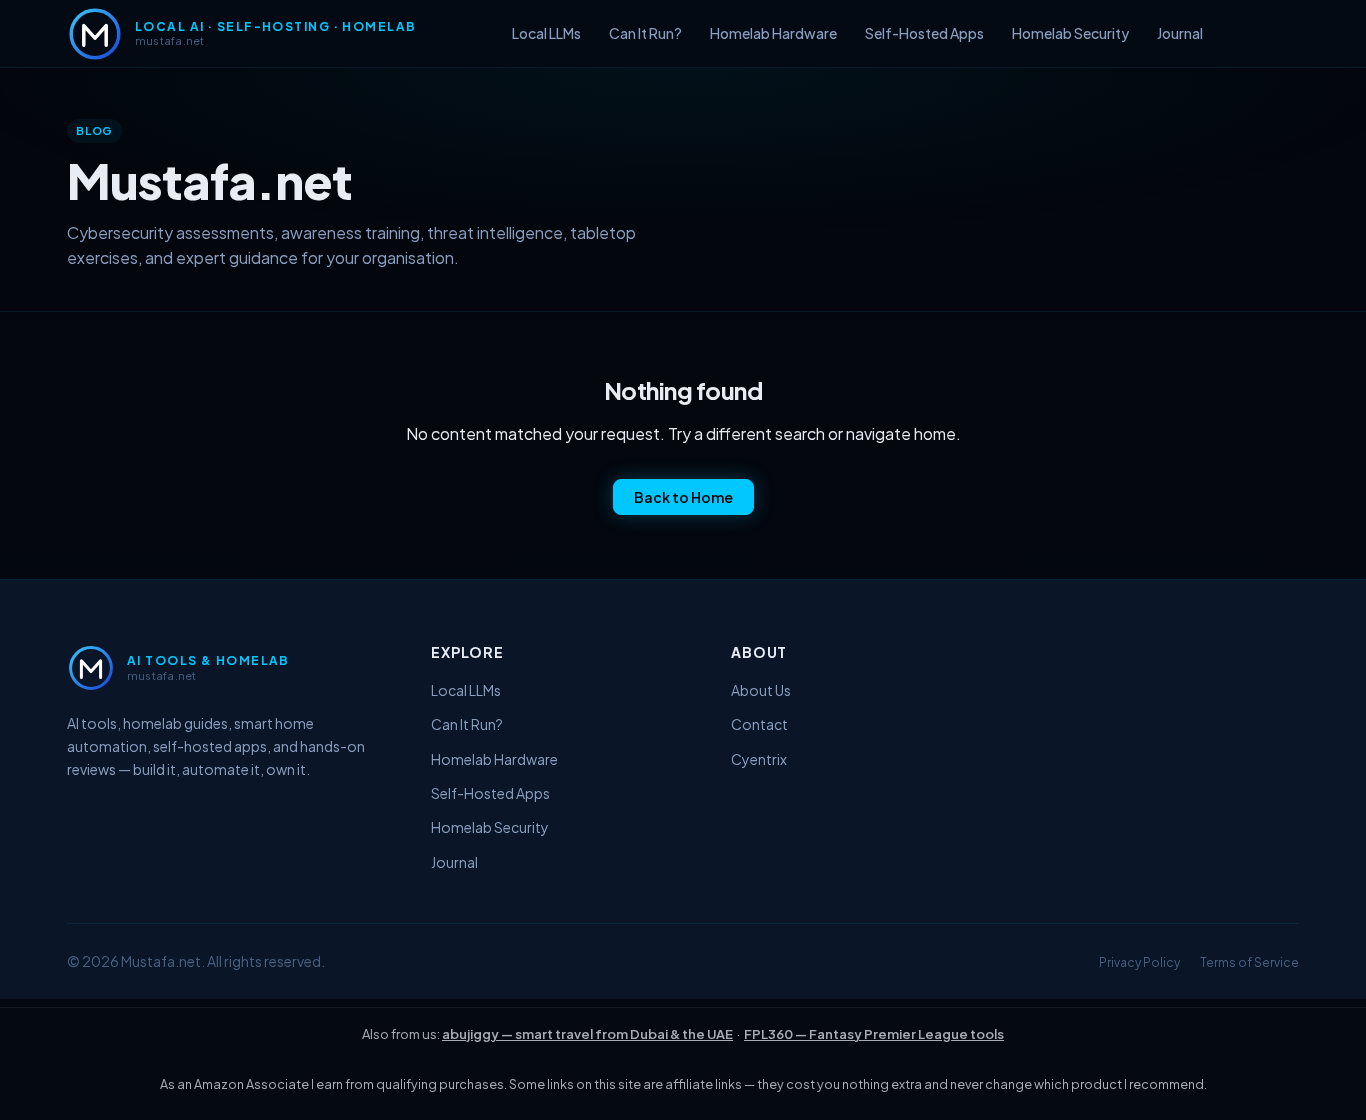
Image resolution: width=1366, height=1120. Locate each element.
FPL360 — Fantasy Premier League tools (874, 1034)
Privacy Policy (1139, 962)
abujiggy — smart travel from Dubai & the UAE (587, 1034)
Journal (1180, 33)
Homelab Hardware (773, 33)
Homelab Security (1070, 33)
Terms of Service (1249, 962)
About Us (761, 690)
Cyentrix (759, 759)
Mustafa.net (161, 961)
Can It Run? (645, 33)
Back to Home (683, 497)
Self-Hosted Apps (924, 33)
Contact (759, 724)
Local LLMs (546, 33)
